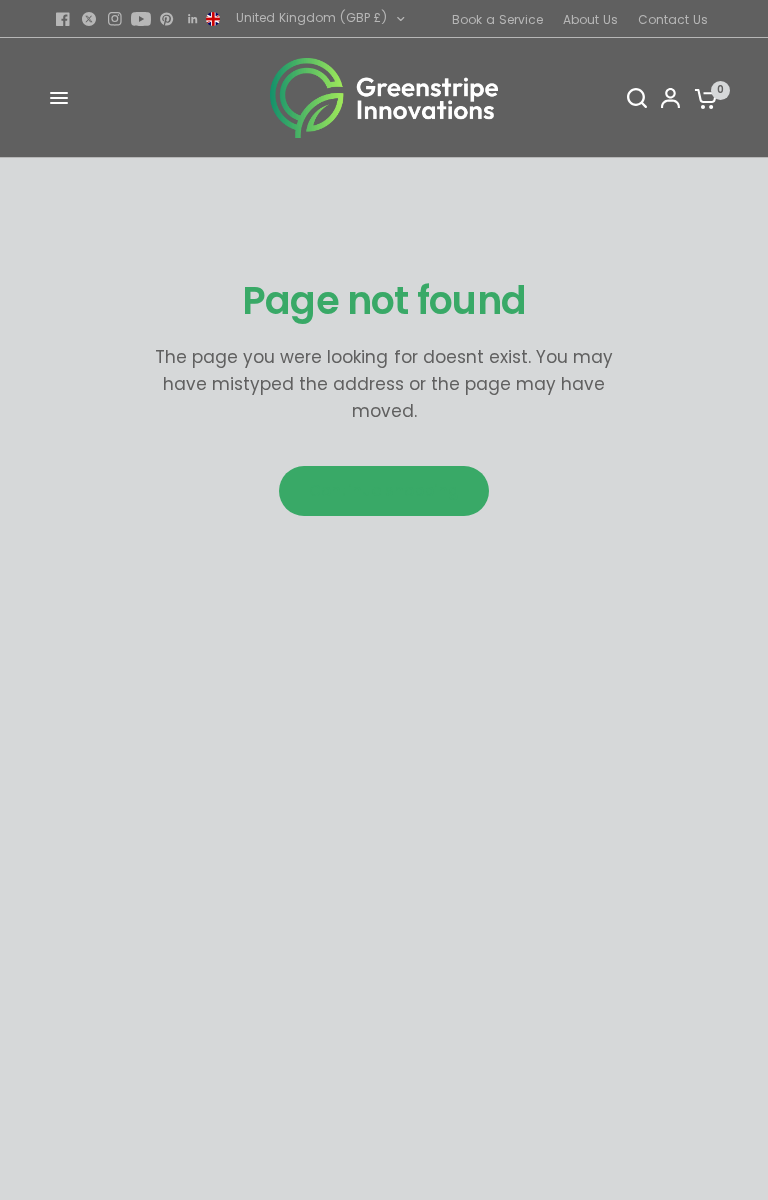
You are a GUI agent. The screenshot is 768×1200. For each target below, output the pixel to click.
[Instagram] (115, 19)
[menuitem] (502, 19)
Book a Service (497, 19)
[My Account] (670, 98)
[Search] (637, 98)
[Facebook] (63, 19)
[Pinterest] (167, 19)
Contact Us (673, 19)
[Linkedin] (193, 19)
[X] (89, 19)
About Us (590, 19)
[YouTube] (141, 19)
